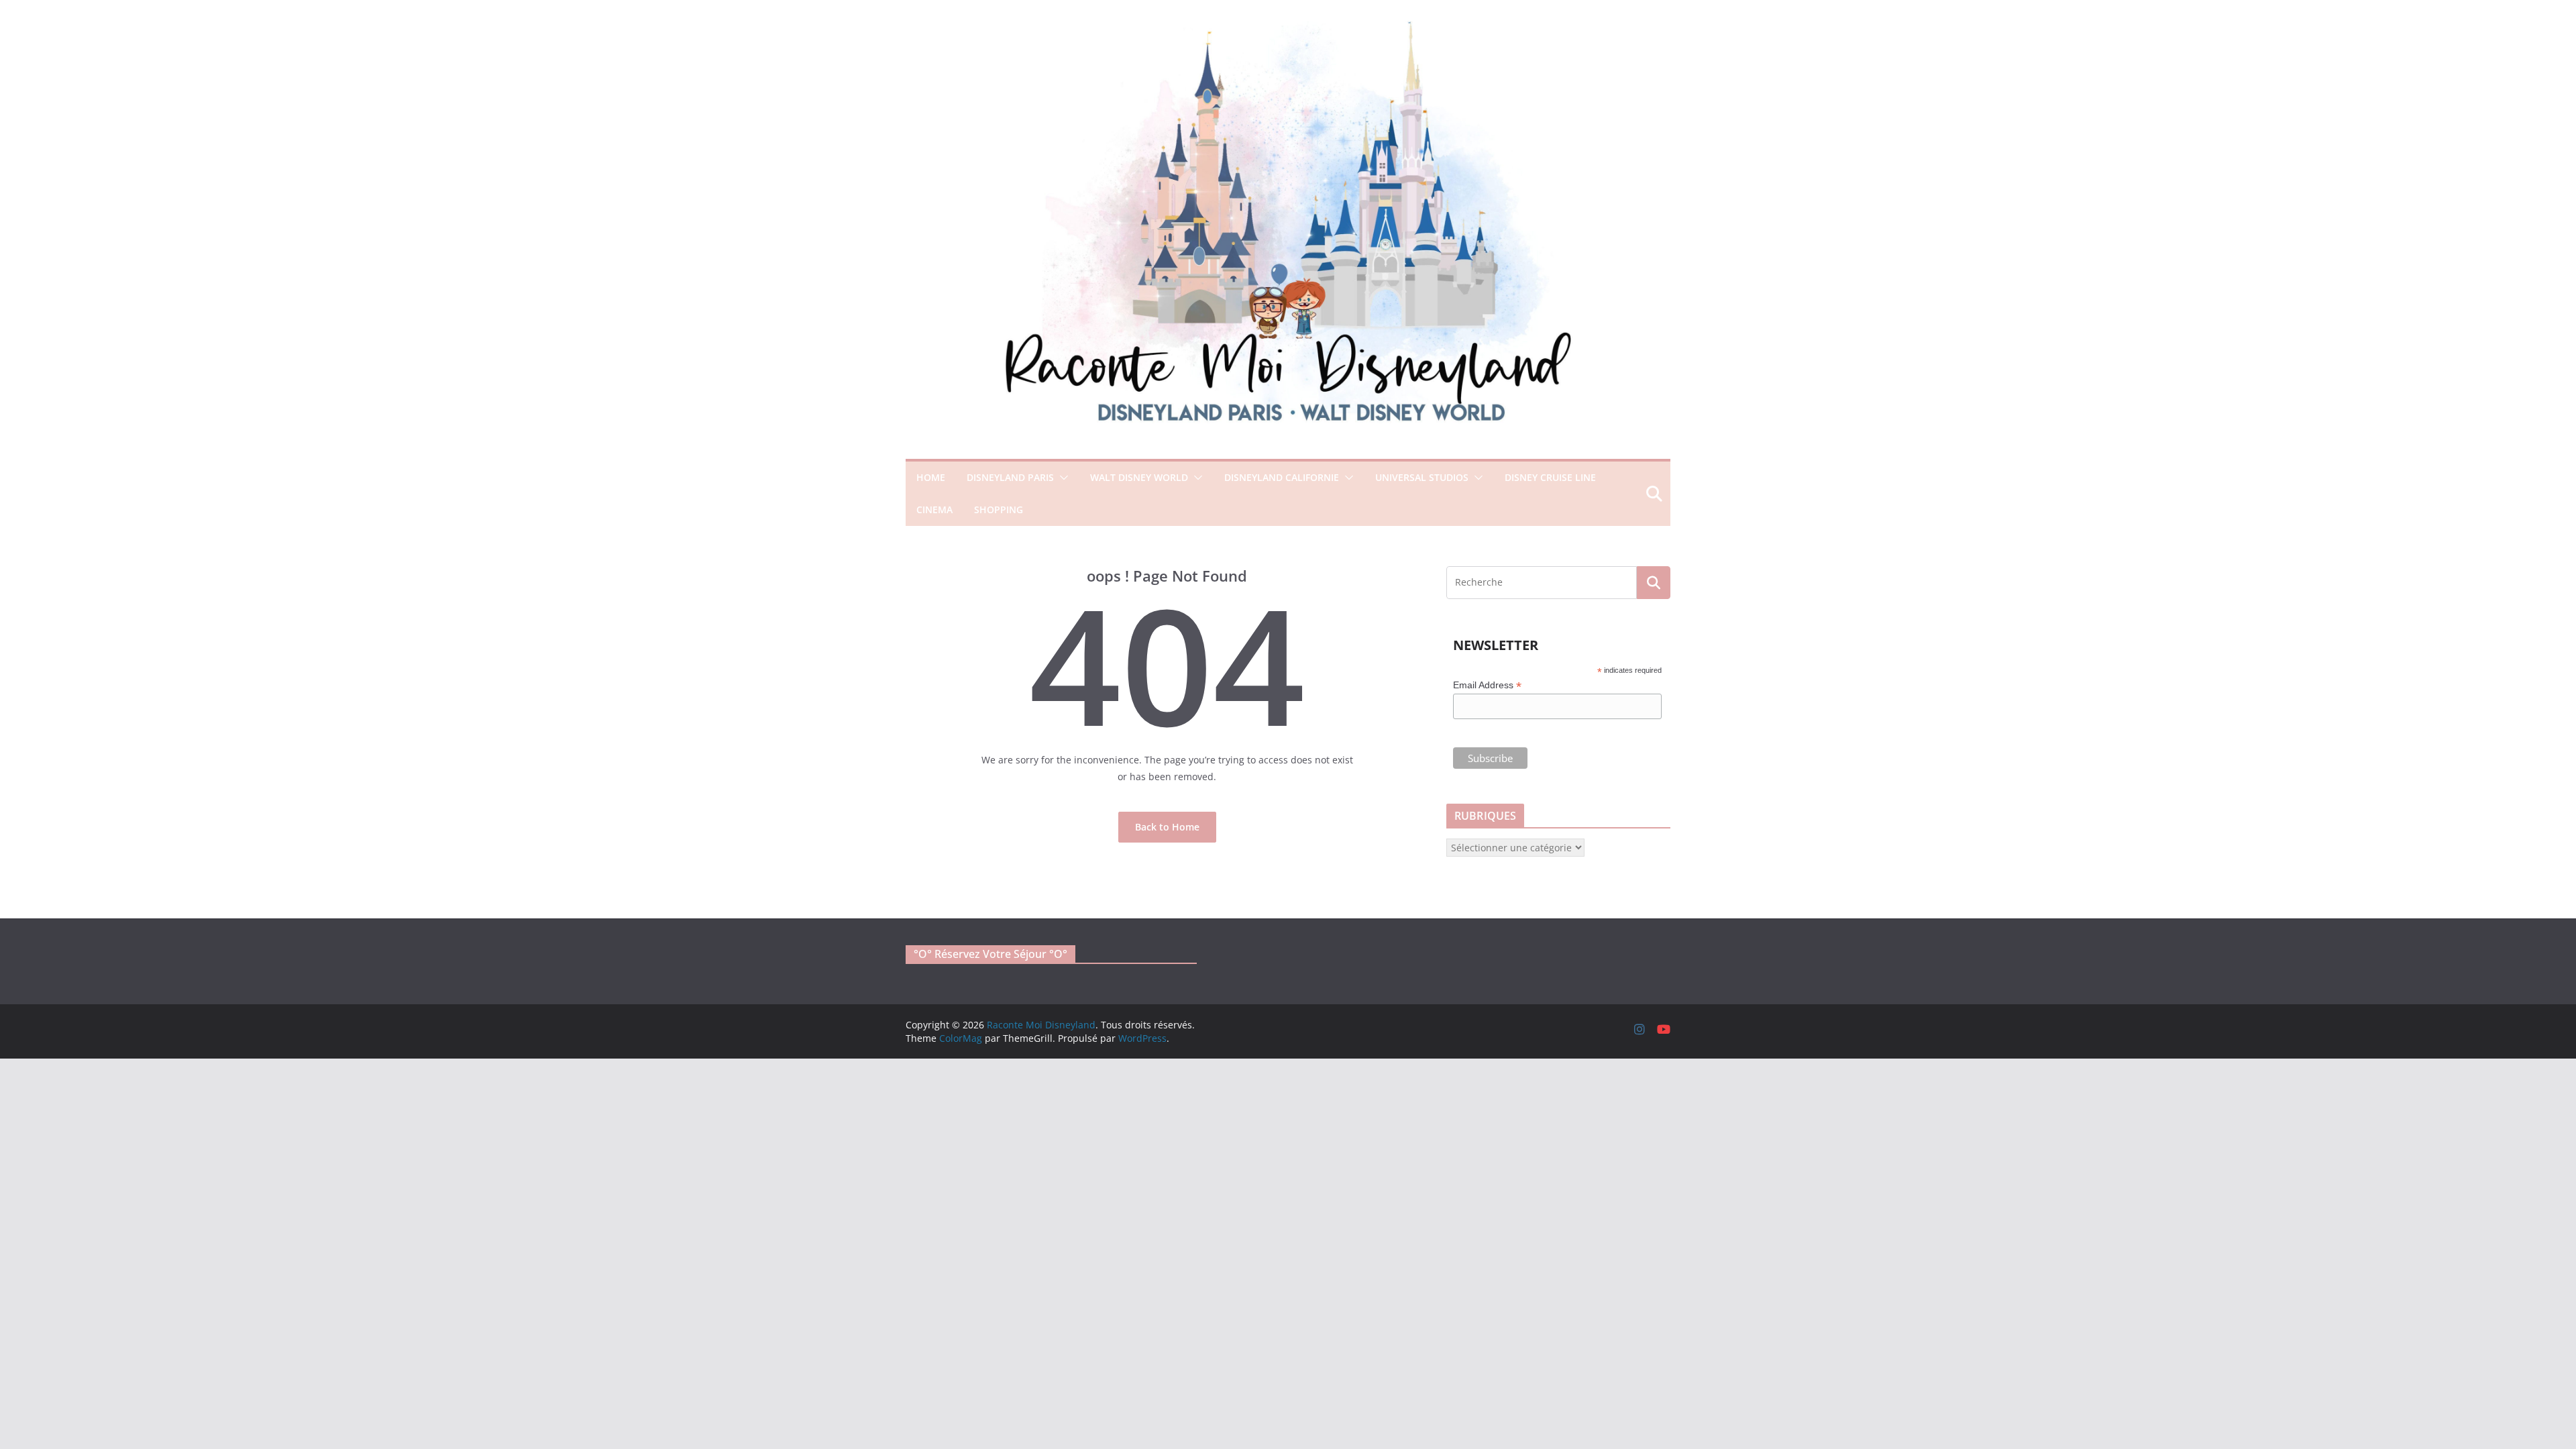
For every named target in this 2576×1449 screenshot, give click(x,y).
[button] (1061, 478)
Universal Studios (1422, 477)
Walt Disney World (1139, 477)
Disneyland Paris (1010, 477)
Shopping (999, 509)
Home (931, 477)
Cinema (934, 509)
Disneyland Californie (1282, 477)
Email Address (1487, 685)
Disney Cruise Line (1550, 477)
